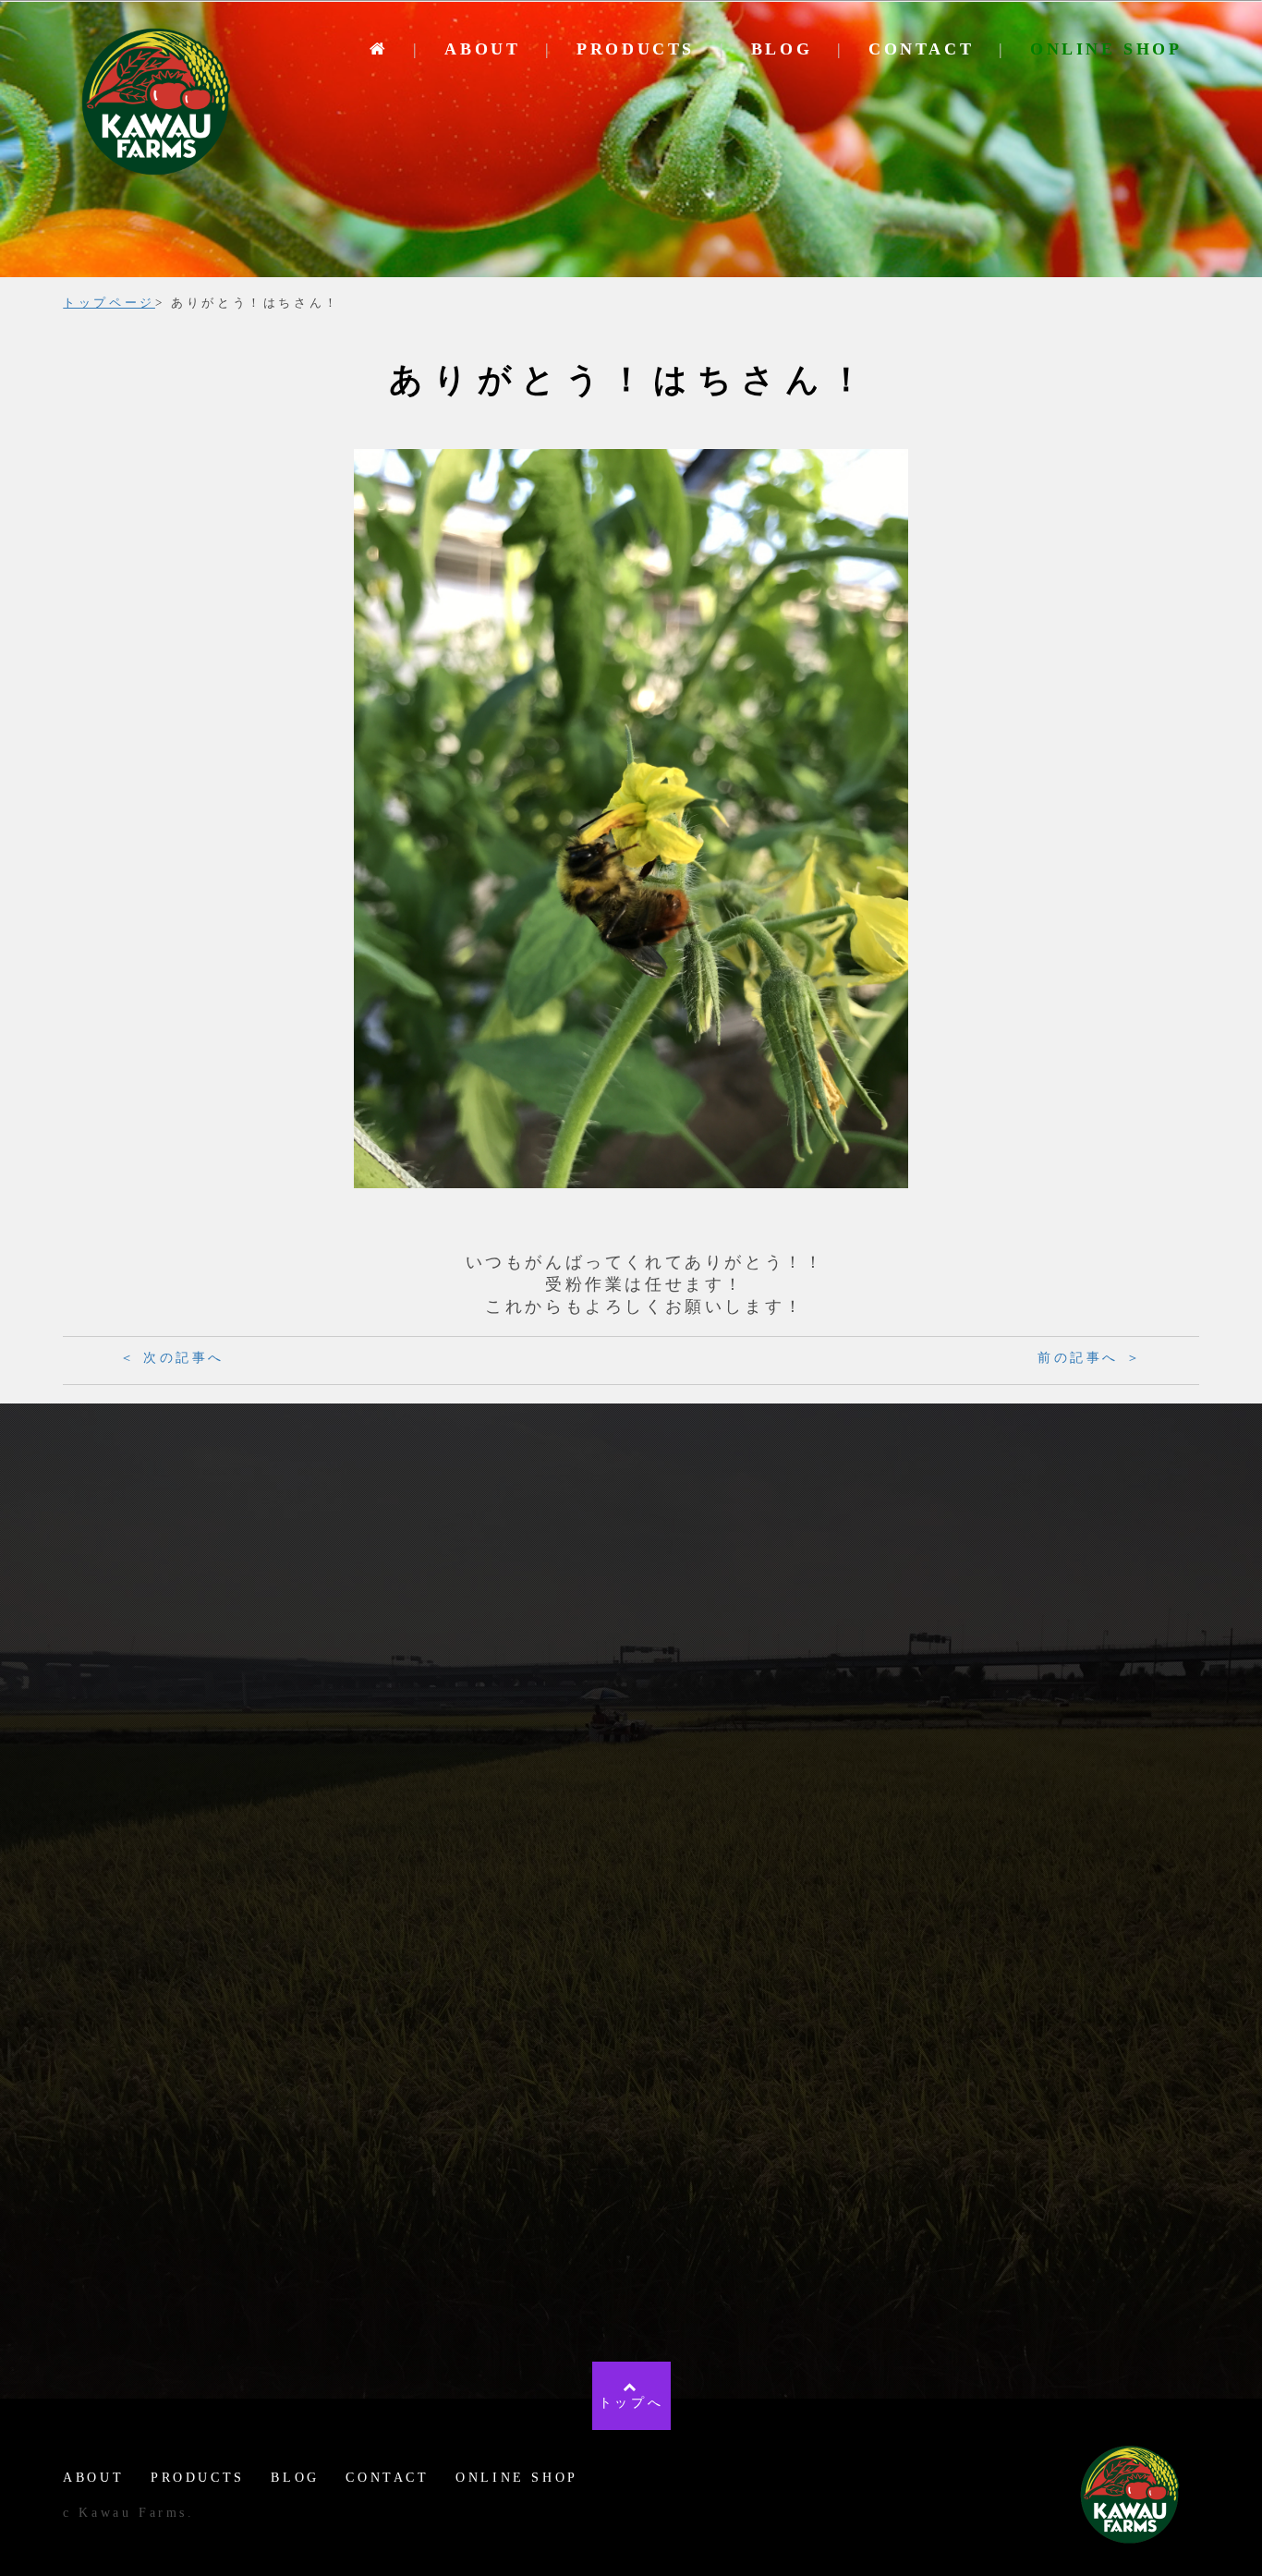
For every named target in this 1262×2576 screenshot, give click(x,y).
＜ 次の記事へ (172, 1358)
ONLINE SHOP (1106, 49)
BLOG (782, 49)
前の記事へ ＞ (1090, 1358)
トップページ (109, 303)
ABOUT (482, 49)
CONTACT (921, 49)
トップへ (631, 2402)
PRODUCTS (636, 49)
